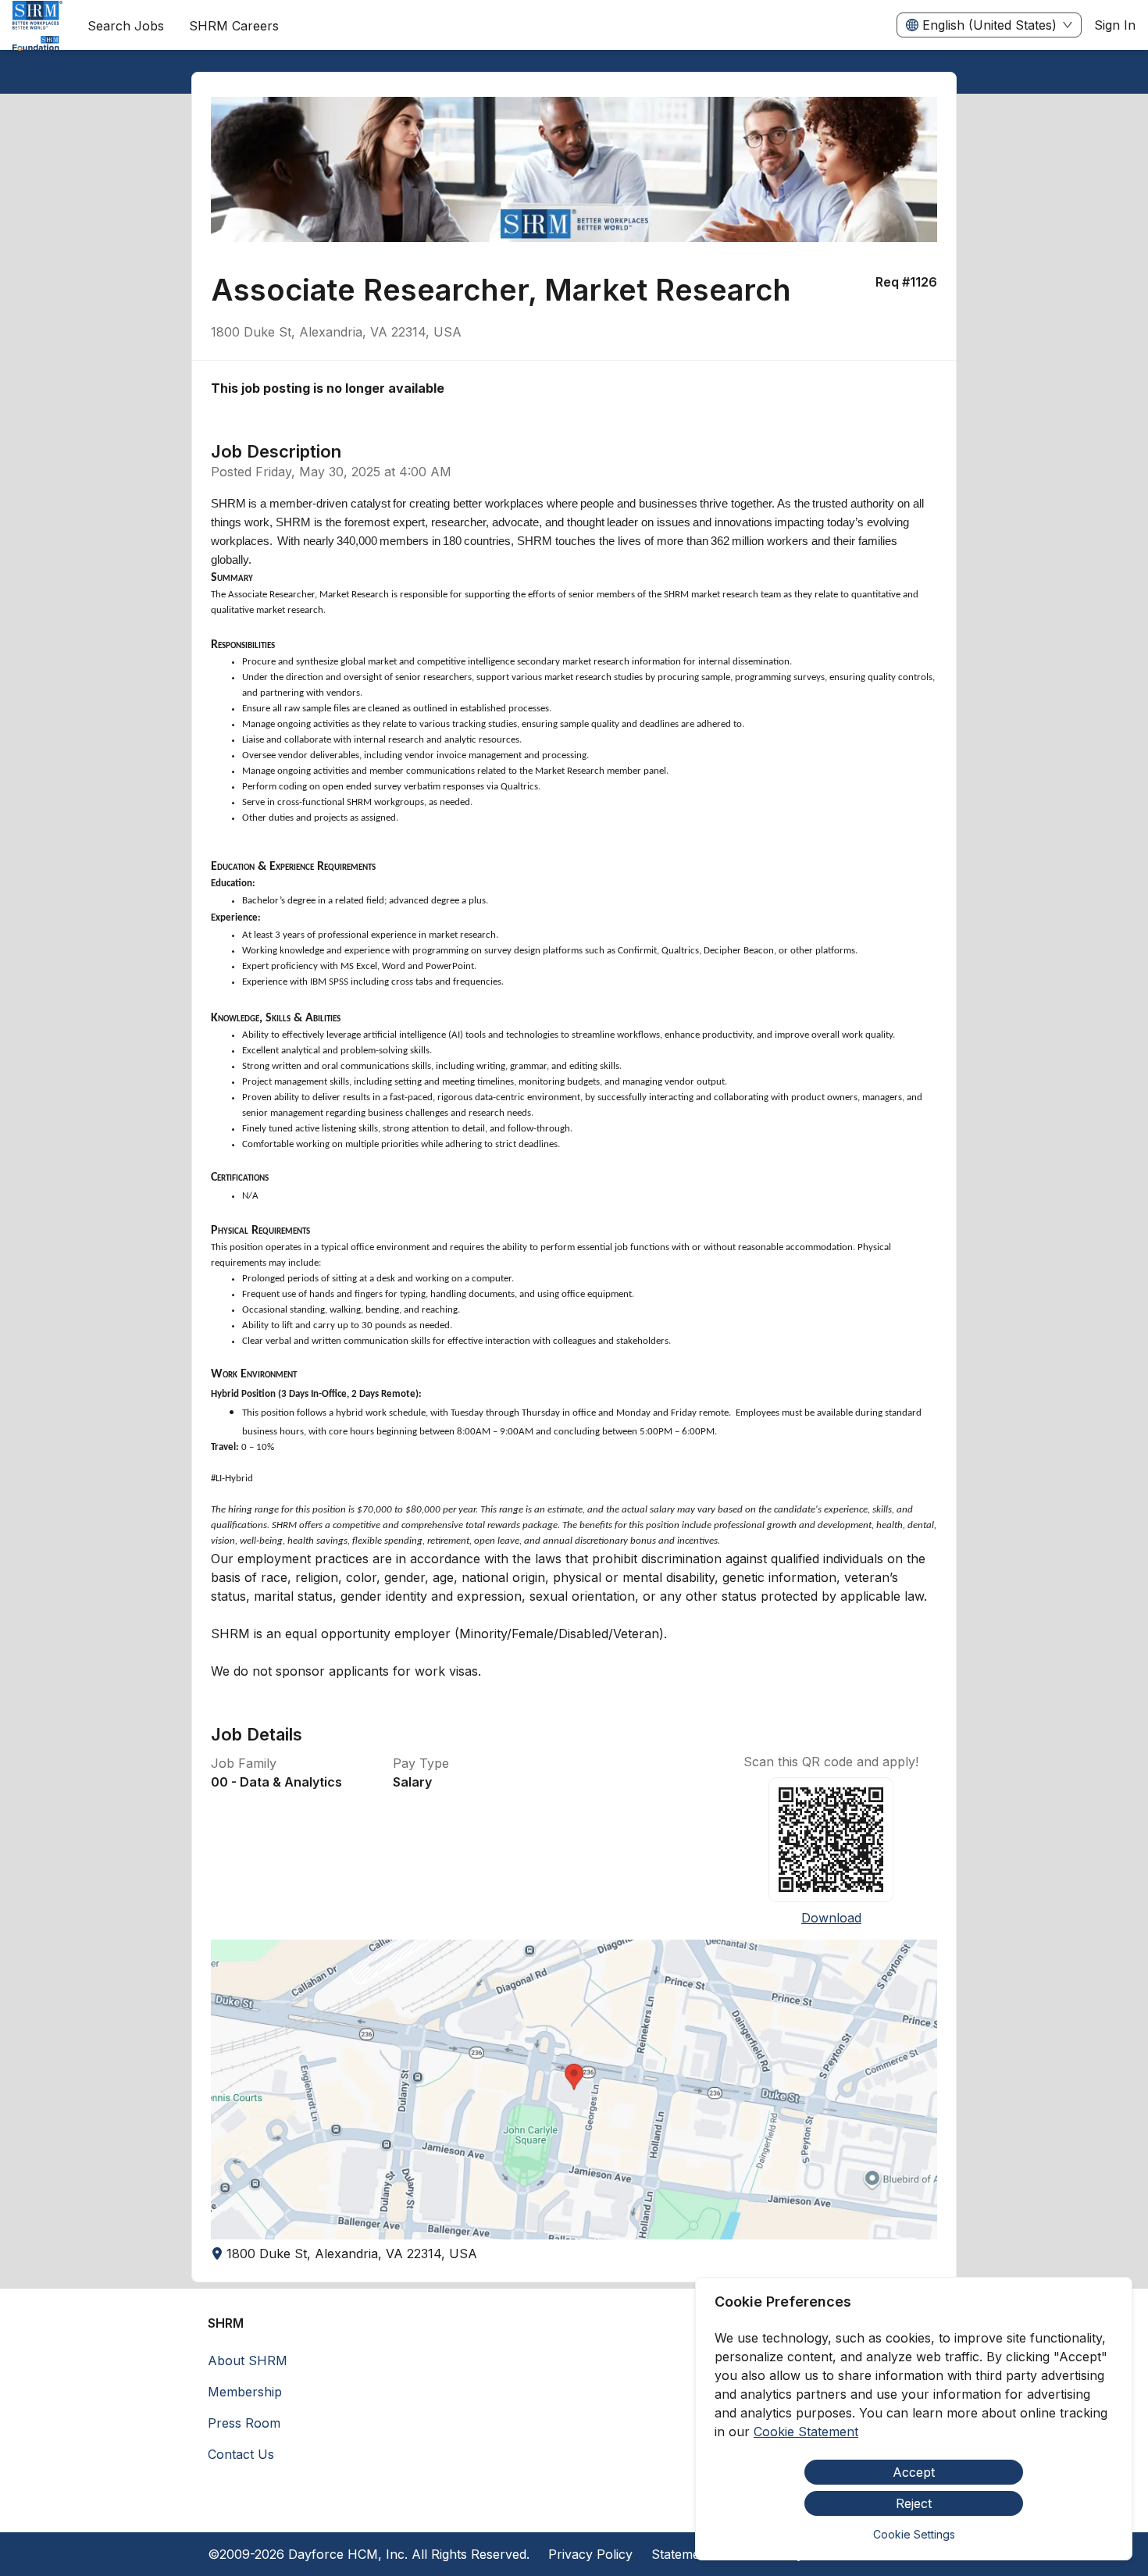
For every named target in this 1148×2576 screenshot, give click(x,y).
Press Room (244, 2423)
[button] (574, 2090)
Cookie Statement (806, 2432)
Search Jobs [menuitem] (126, 26)
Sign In (1115, 25)
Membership (245, 2392)
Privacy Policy (590, 2554)
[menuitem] (37, 26)
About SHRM (248, 2360)
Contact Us (241, 2454)
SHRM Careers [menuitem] (234, 26)
